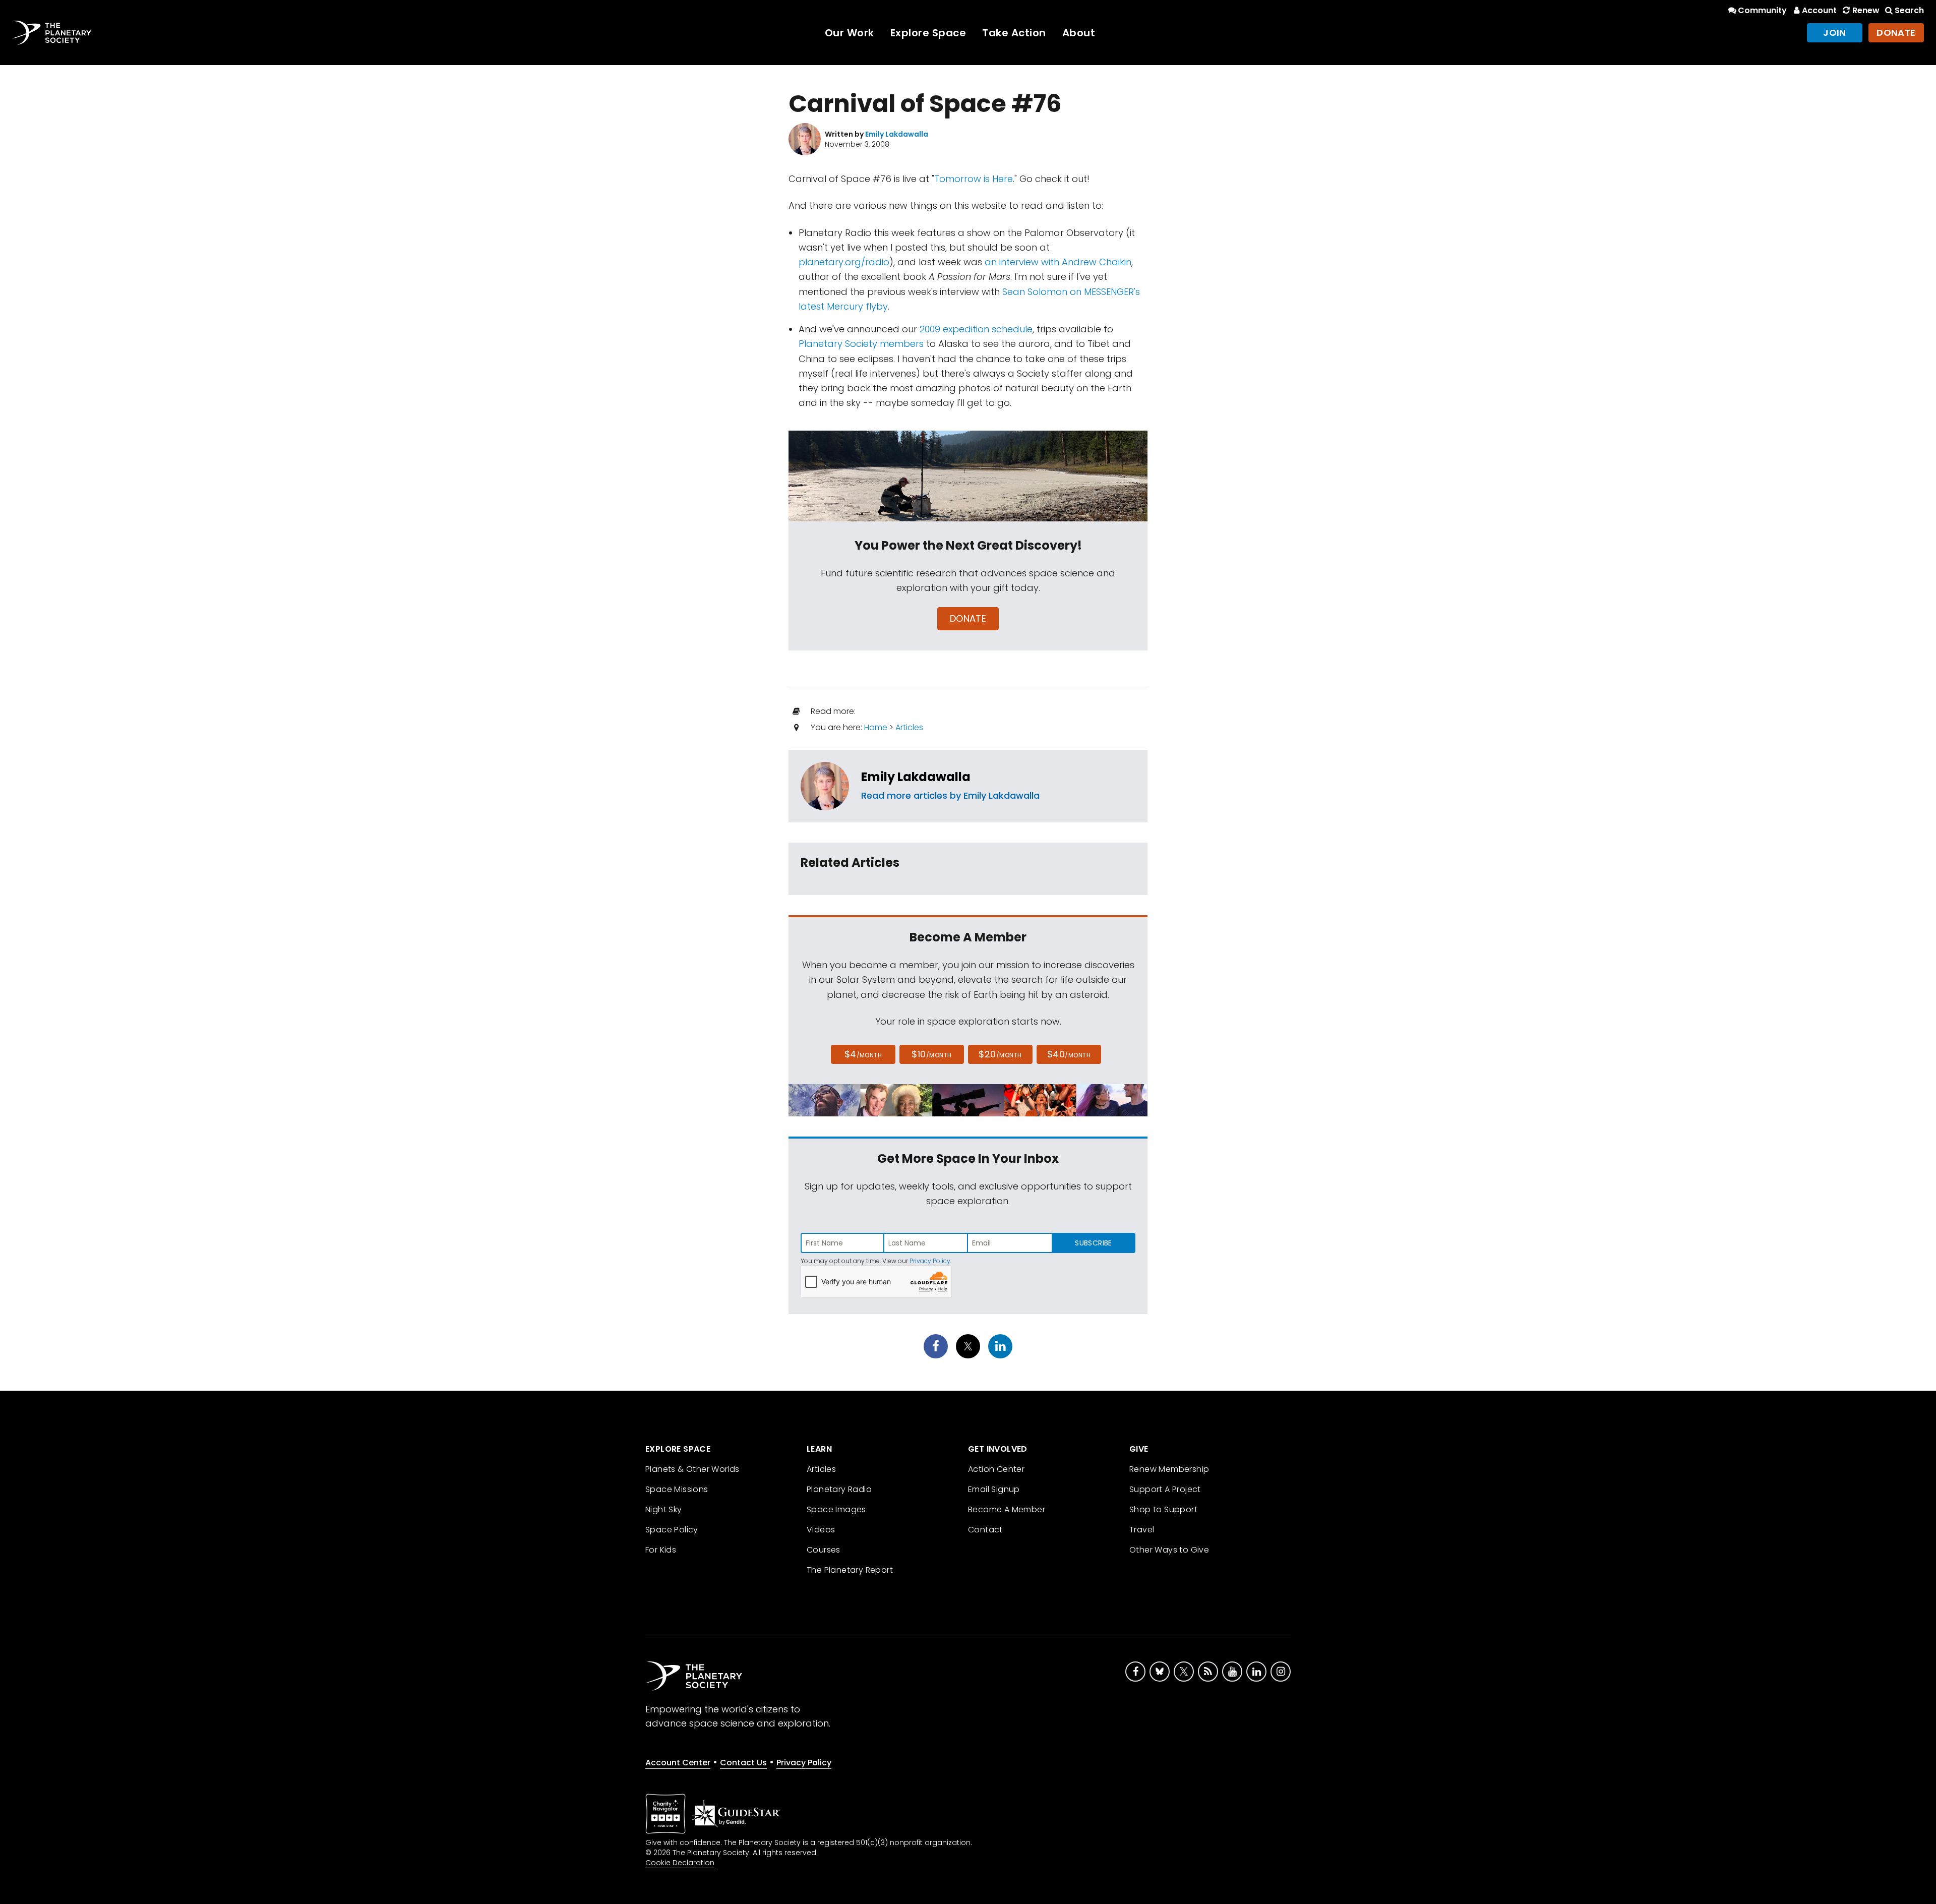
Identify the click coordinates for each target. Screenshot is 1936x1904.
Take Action (1014, 33)
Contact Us (743, 1763)
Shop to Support (1163, 1509)
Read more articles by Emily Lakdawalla (950, 795)
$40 (1069, 1054)
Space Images (836, 1509)
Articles (909, 727)
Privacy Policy (930, 1261)
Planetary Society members (861, 344)
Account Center (678, 1763)
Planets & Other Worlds (692, 1469)
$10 (931, 1054)
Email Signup (994, 1489)
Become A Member (1007, 1509)
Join (1835, 33)
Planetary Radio (839, 1489)
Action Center (996, 1469)
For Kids (661, 1550)
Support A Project (1165, 1489)
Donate (1896, 33)
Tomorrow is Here (974, 179)
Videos (821, 1530)
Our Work (850, 33)
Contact (985, 1530)
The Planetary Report (850, 1570)
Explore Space (928, 33)
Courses (824, 1550)
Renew (1866, 10)
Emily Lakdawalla (916, 777)
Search (1909, 10)
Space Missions (677, 1489)
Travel (1142, 1530)
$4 (863, 1054)
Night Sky (664, 1509)
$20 (1000, 1054)
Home (876, 727)
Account (1819, 10)
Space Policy (672, 1530)
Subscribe (1093, 1243)
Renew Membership (1169, 1469)
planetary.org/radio (844, 262)
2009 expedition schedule (976, 329)
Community (1762, 10)
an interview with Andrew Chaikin (1058, 262)
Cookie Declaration (680, 1863)
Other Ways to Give (1169, 1550)
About (1079, 33)
